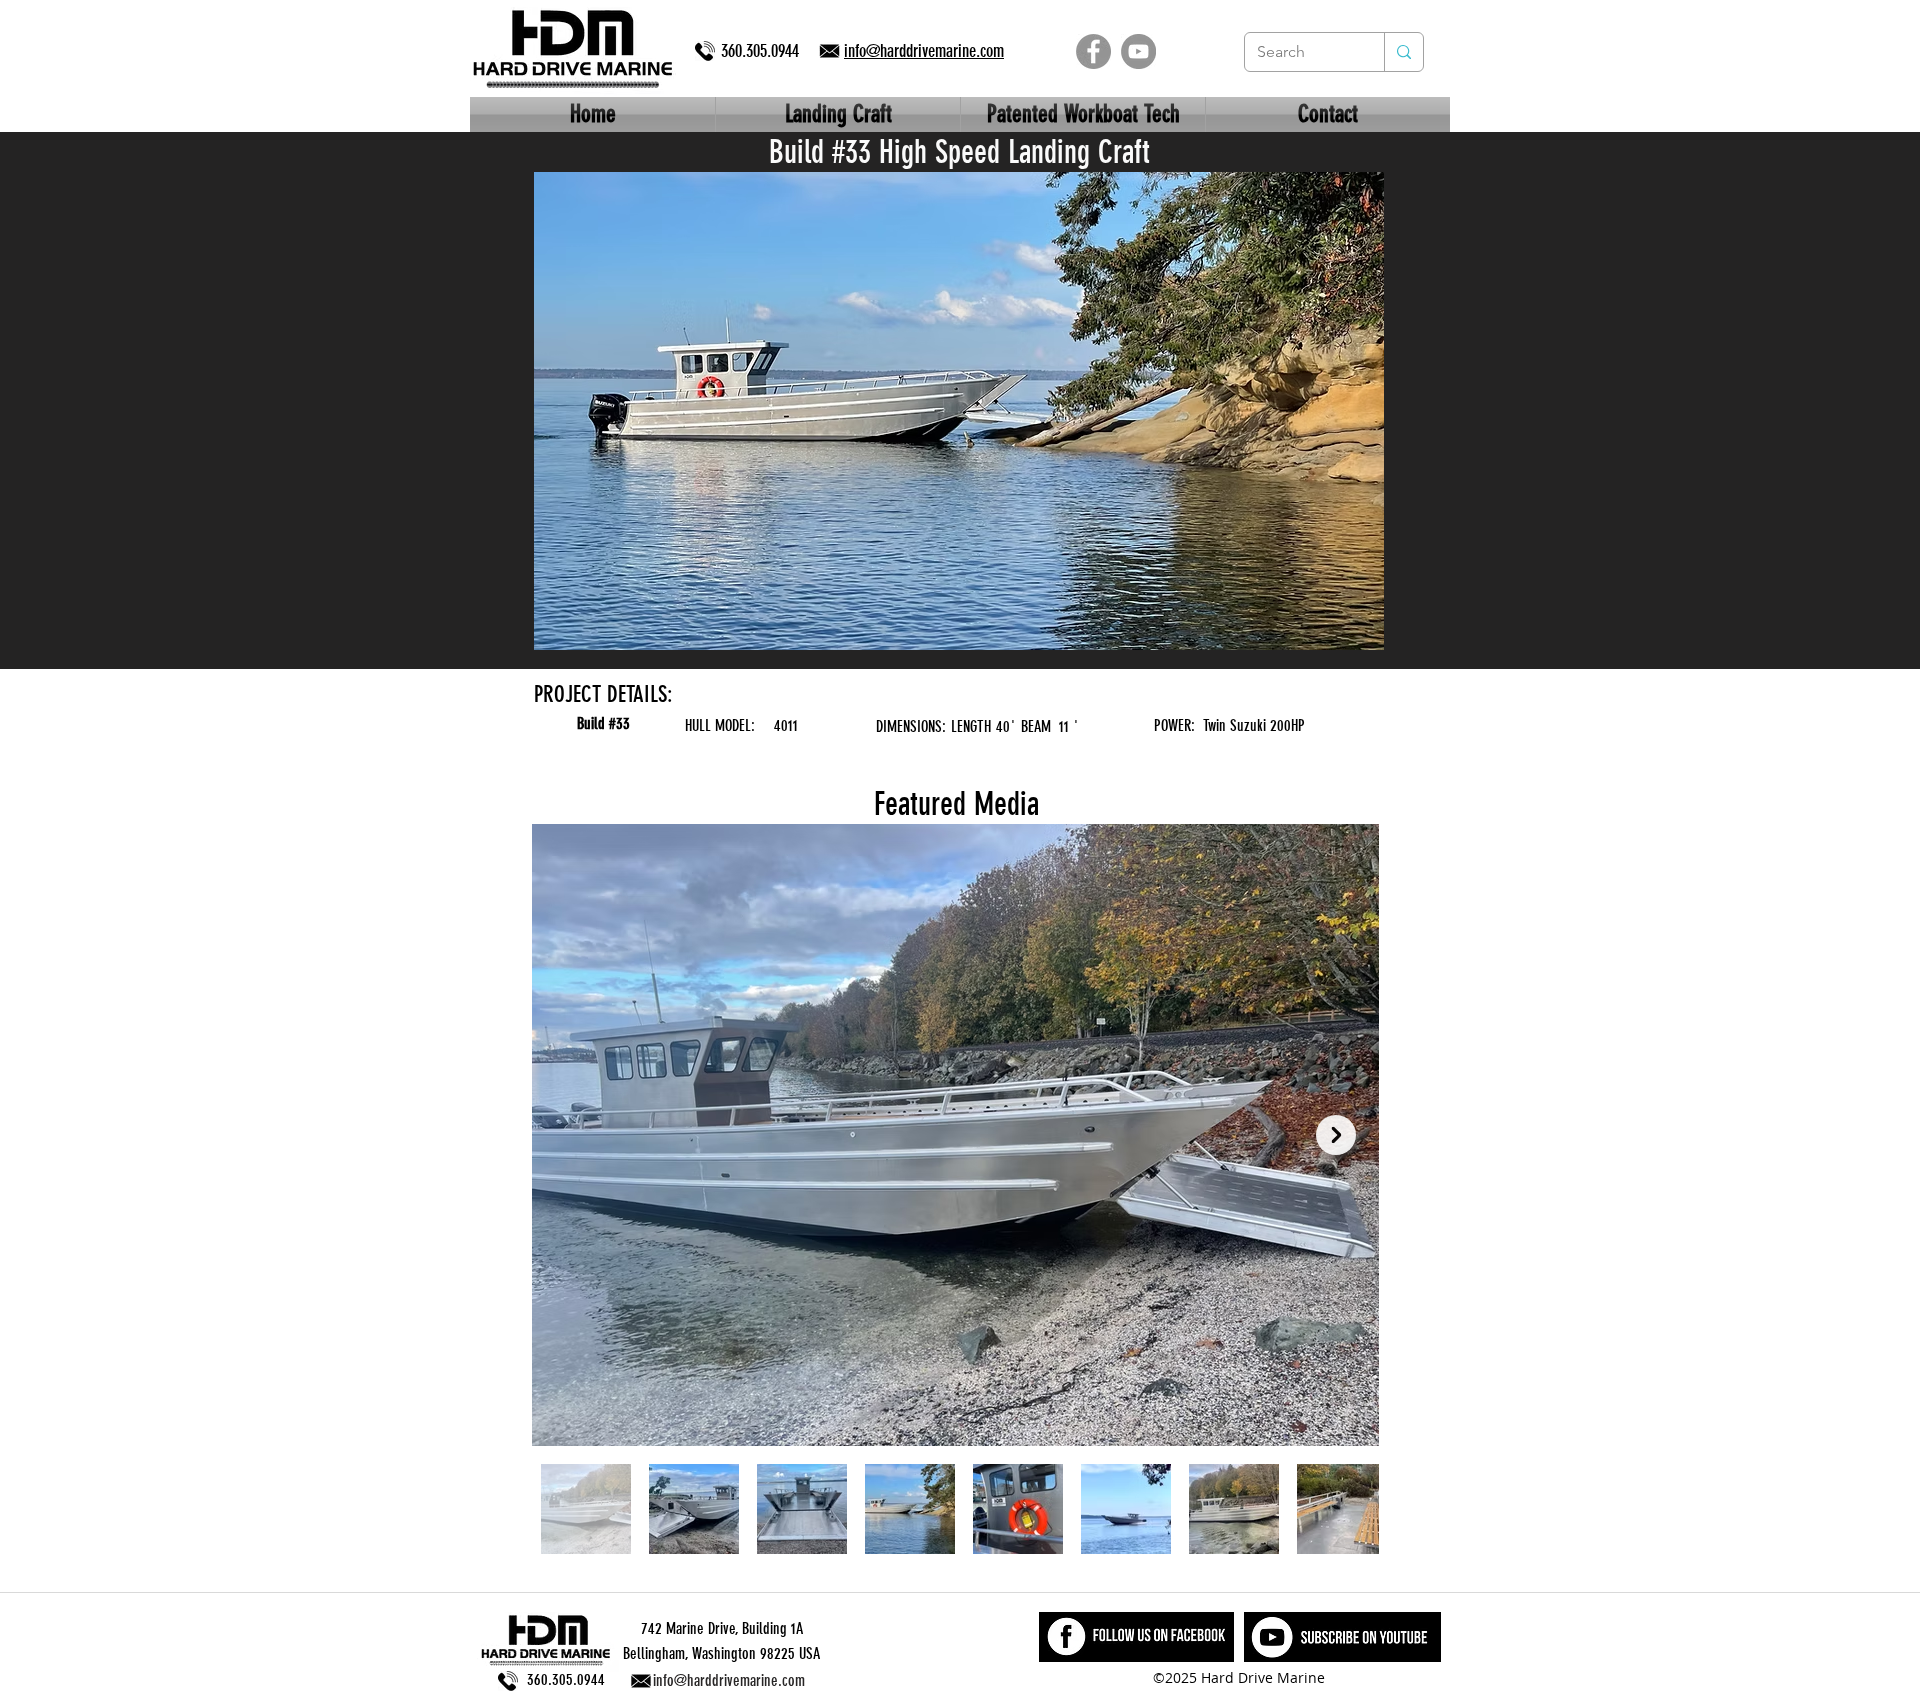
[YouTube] (1138, 51)
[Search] (1403, 52)
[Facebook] (1093, 51)
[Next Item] (1336, 1135)
